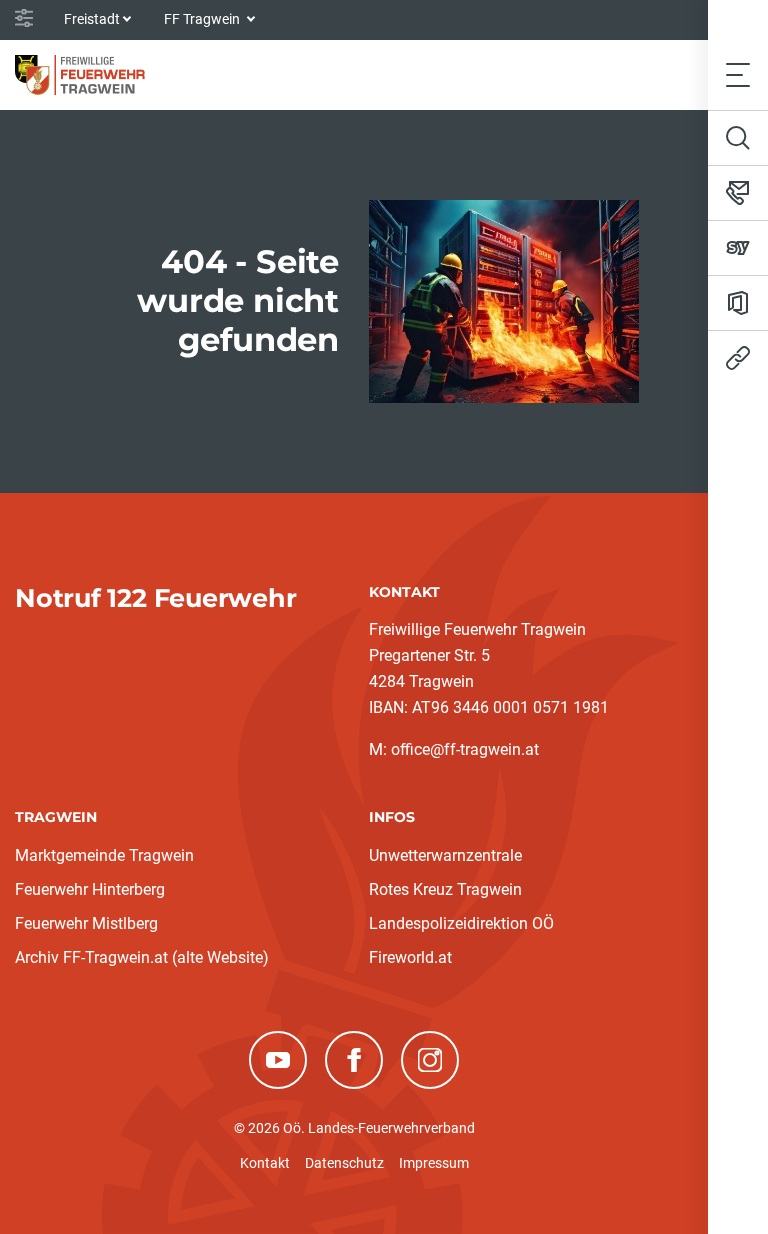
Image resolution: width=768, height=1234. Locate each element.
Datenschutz (344, 1163)
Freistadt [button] (92, 19)
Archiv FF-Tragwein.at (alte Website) (142, 957)
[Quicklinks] (738, 358)
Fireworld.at (410, 957)
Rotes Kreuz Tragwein (445, 889)
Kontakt (265, 1163)
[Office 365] (738, 303)
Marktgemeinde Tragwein (104, 855)
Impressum (434, 1163)
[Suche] (738, 138)
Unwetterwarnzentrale (445, 855)
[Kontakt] (738, 193)
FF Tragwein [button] (203, 19)
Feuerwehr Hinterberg (90, 889)
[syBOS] (738, 248)
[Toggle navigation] (738, 74)
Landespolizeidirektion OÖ (461, 923)
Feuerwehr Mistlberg (86, 923)
